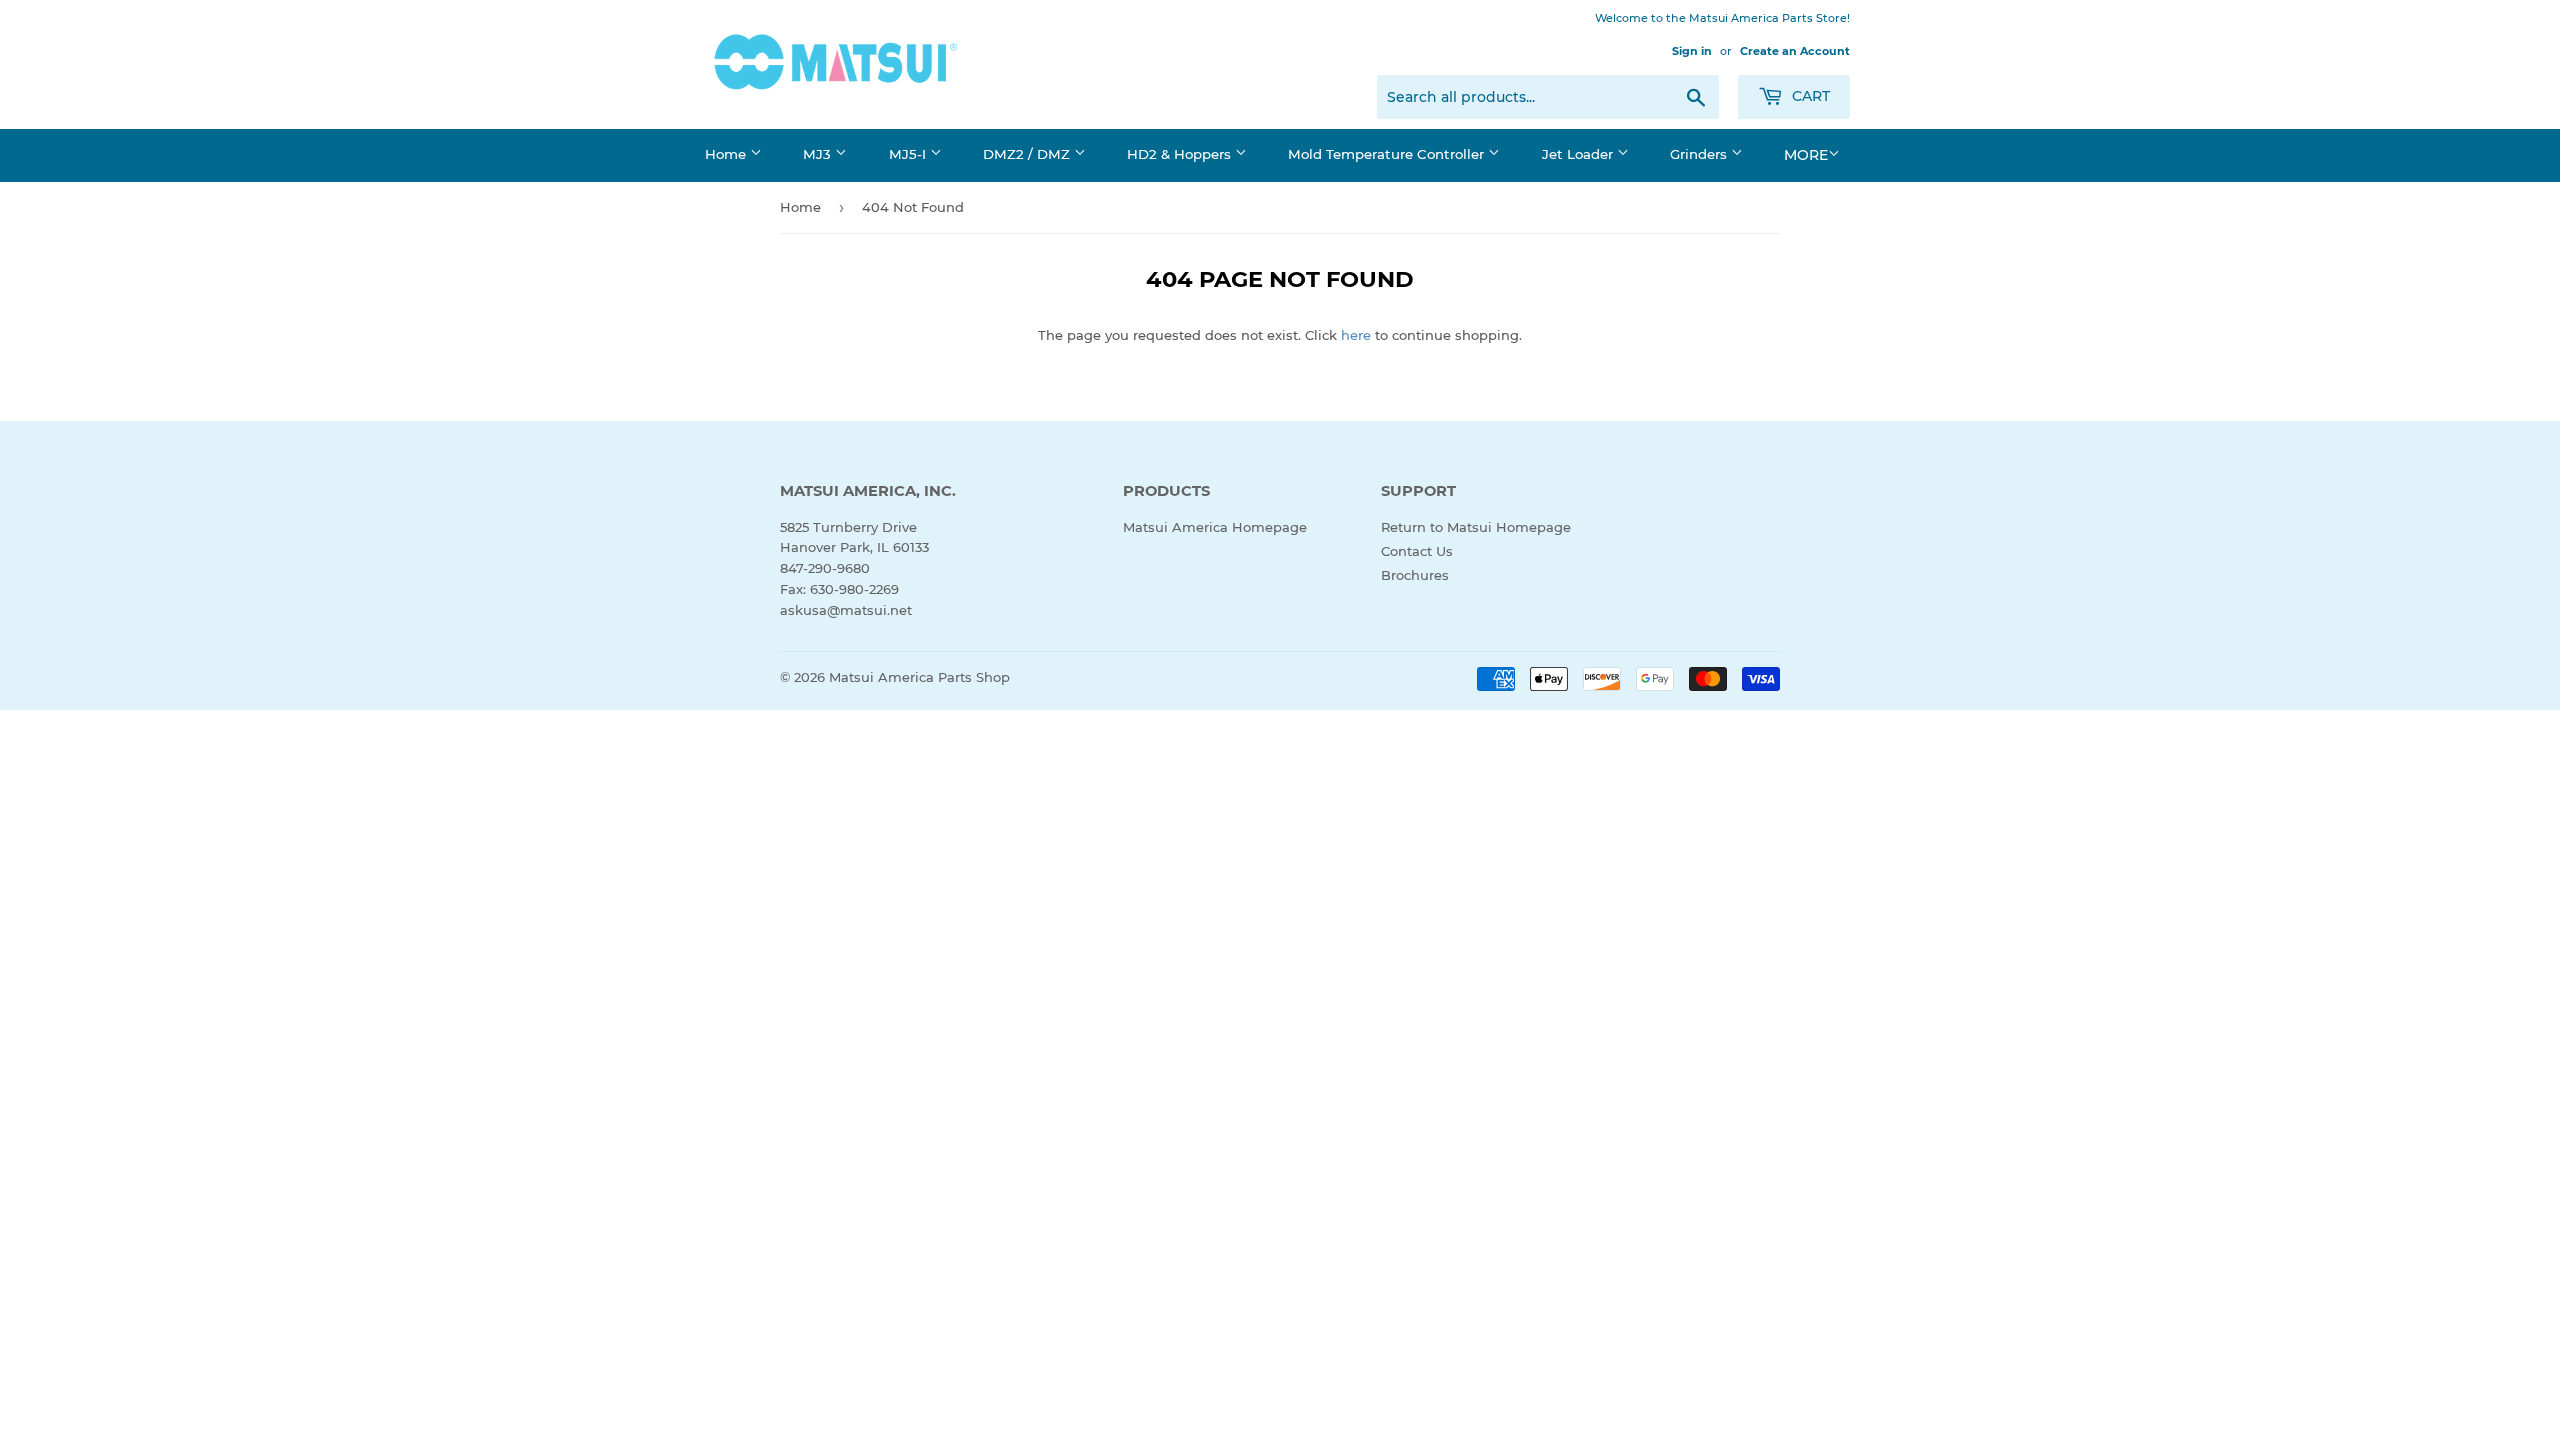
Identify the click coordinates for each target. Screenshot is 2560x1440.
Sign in (1692, 51)
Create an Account (1795, 51)
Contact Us (1417, 551)
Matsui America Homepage (1215, 527)
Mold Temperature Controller (1388, 154)
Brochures (1415, 575)
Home (727, 154)
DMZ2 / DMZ (1028, 154)
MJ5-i (909, 154)
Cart (1809, 96)
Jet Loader (1579, 154)
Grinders (1700, 154)
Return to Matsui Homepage (1476, 527)
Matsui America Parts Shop (919, 677)
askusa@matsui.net (846, 610)
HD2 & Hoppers (1181, 154)
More (1806, 155)
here (1356, 335)
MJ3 (819, 154)
